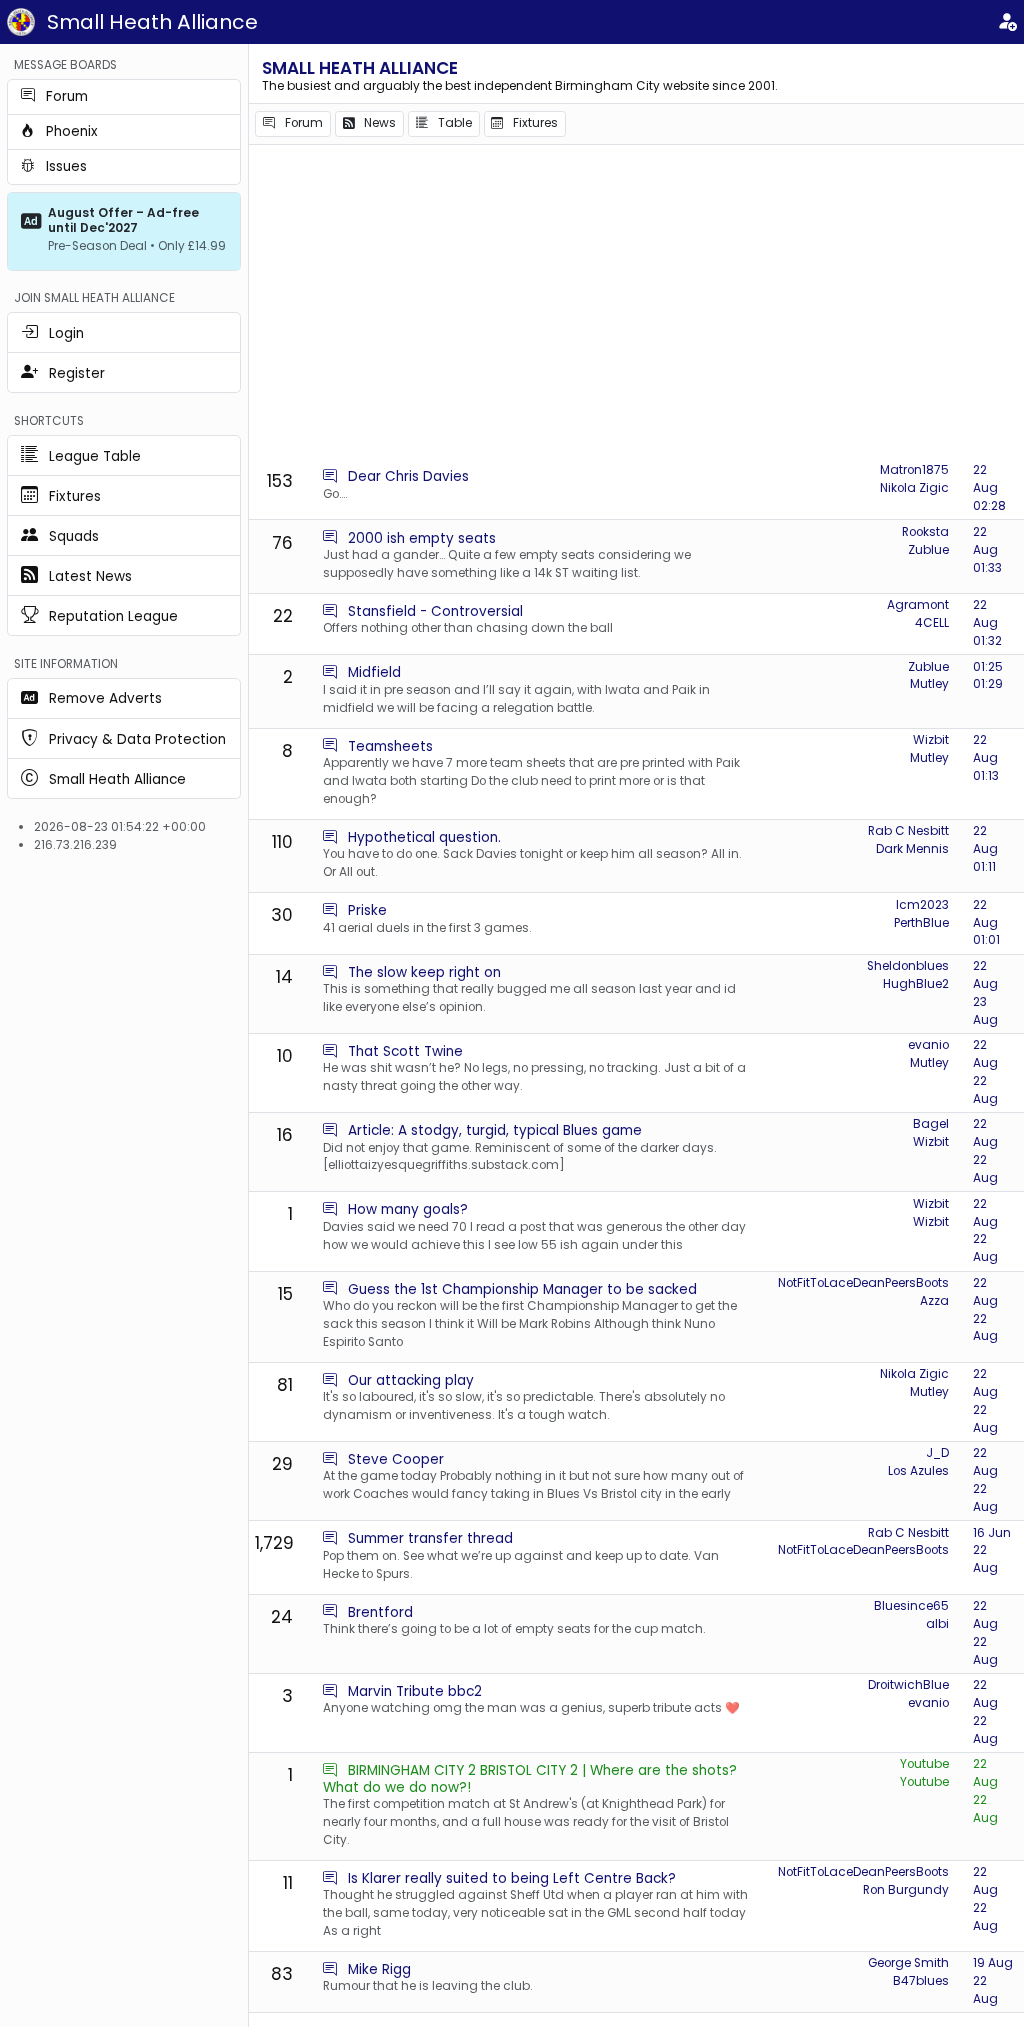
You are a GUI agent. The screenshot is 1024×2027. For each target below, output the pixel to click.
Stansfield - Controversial (435, 611)
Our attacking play (411, 1380)
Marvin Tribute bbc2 (415, 1691)
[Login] (1007, 22)
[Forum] (330, 476)
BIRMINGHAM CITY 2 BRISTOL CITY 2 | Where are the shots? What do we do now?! (530, 1778)
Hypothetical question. (424, 837)
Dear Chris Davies (408, 476)
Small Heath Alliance (152, 22)
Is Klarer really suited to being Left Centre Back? (512, 1878)
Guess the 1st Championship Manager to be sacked (522, 1289)
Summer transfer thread (430, 1538)
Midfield (374, 672)
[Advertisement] (636, 305)
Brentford (380, 1612)
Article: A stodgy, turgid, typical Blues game (495, 1130)
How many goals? (408, 1209)
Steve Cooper (396, 1459)
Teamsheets (390, 746)
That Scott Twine (405, 1051)
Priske (367, 910)
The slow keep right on (424, 972)
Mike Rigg (379, 1969)
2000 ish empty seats (422, 538)
